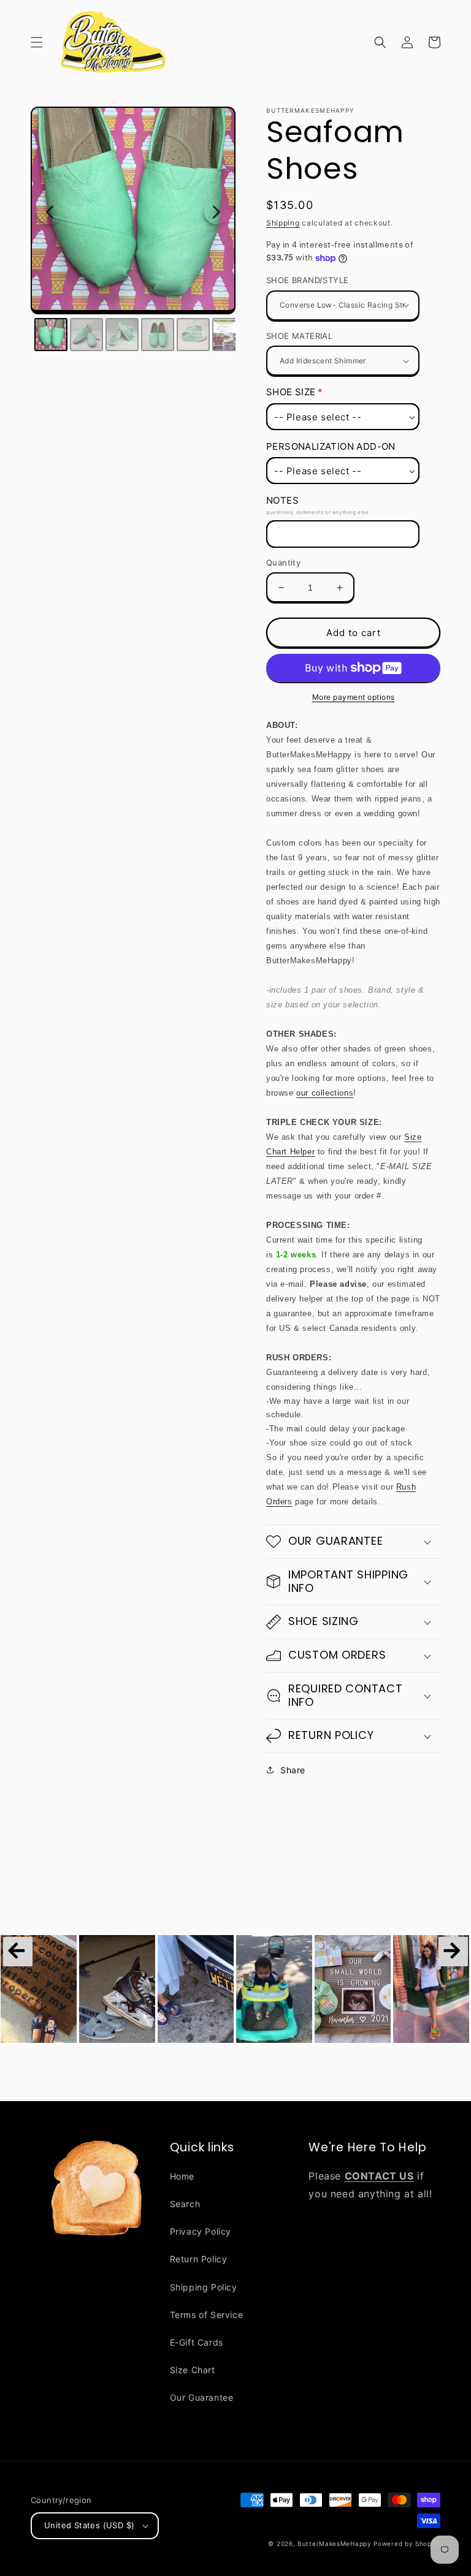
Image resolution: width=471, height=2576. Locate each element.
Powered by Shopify (407, 2544)
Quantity (283, 563)
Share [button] (293, 1770)
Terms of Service (207, 2315)
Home (182, 2176)
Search (185, 2204)
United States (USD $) (89, 2525)
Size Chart (193, 2370)
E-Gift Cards (197, 2342)
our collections (325, 1093)
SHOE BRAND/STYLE (307, 280)
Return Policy (199, 2259)
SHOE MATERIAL (299, 336)
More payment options (354, 697)
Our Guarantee (202, 2397)
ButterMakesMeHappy (335, 2544)
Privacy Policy (201, 2231)
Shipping (283, 223)
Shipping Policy (204, 2287)
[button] (37, 42)
